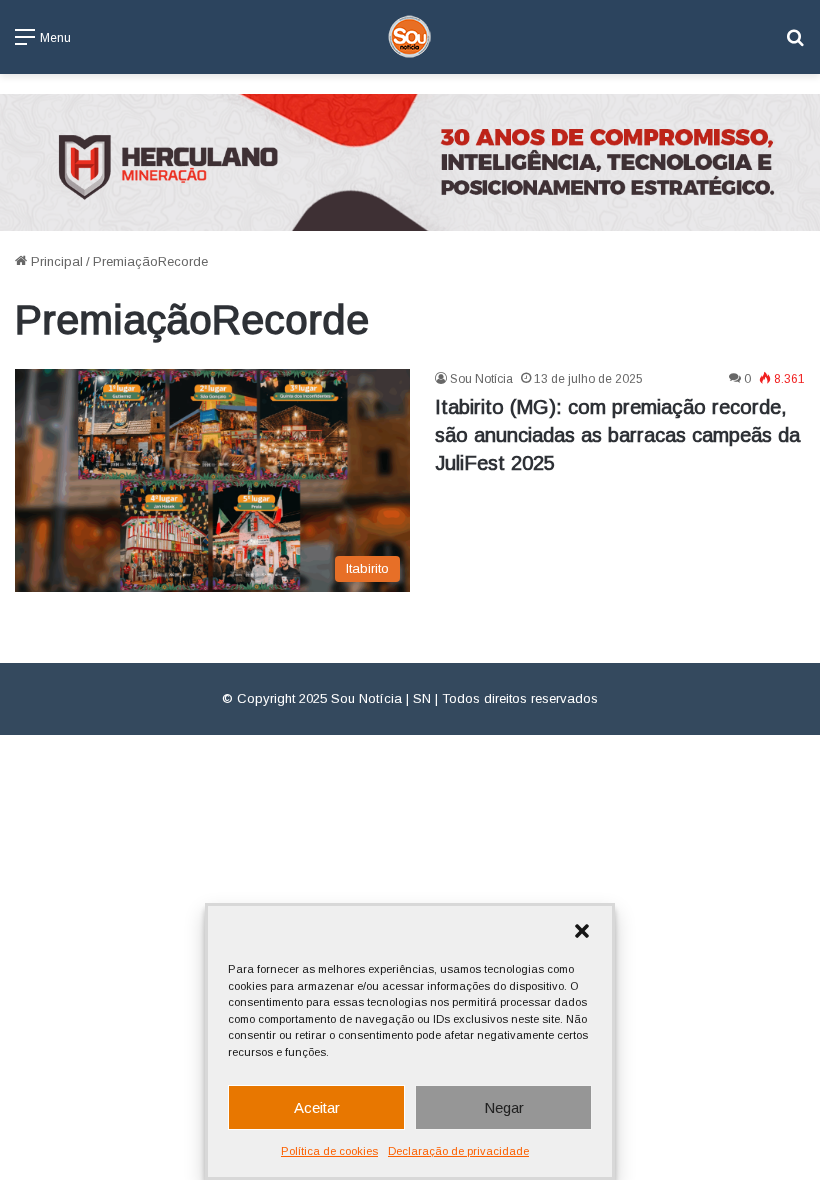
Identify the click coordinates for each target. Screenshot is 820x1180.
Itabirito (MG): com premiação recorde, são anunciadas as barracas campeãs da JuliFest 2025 (617, 435)
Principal (55, 261)
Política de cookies (329, 1151)
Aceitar (317, 1107)
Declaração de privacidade (458, 1151)
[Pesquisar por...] (795, 44)
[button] (582, 931)
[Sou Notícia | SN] (410, 37)
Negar (504, 1107)
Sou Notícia (481, 379)
